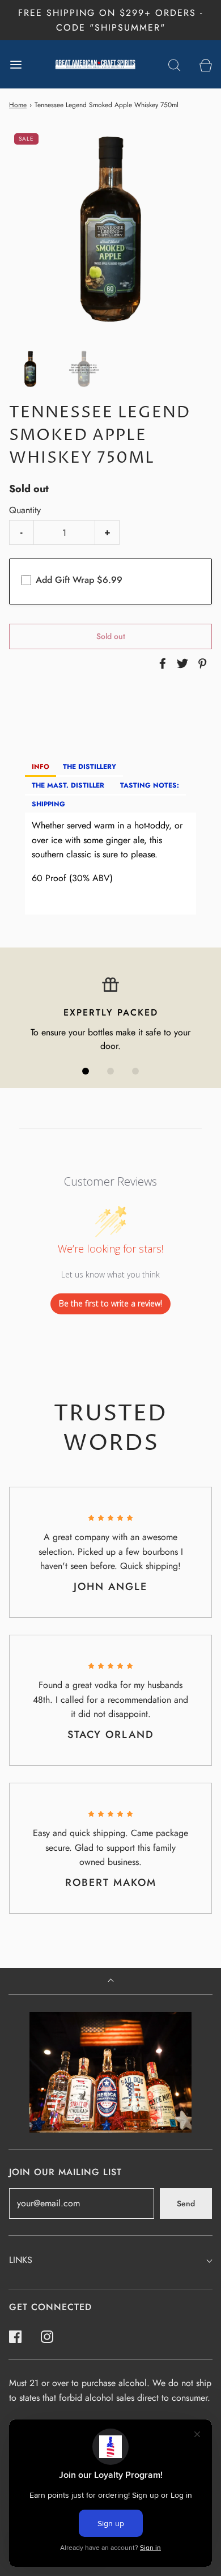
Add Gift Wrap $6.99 (79, 580)
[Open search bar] (174, 64)
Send (186, 2203)
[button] (30, 369)
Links (21, 2260)
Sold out (111, 636)
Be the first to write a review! (110, 1303)
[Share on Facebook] (161, 663)
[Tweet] (181, 663)
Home (18, 105)
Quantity (25, 510)
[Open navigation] (16, 64)
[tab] (41, 767)
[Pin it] (201, 663)
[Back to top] (111, 1981)
